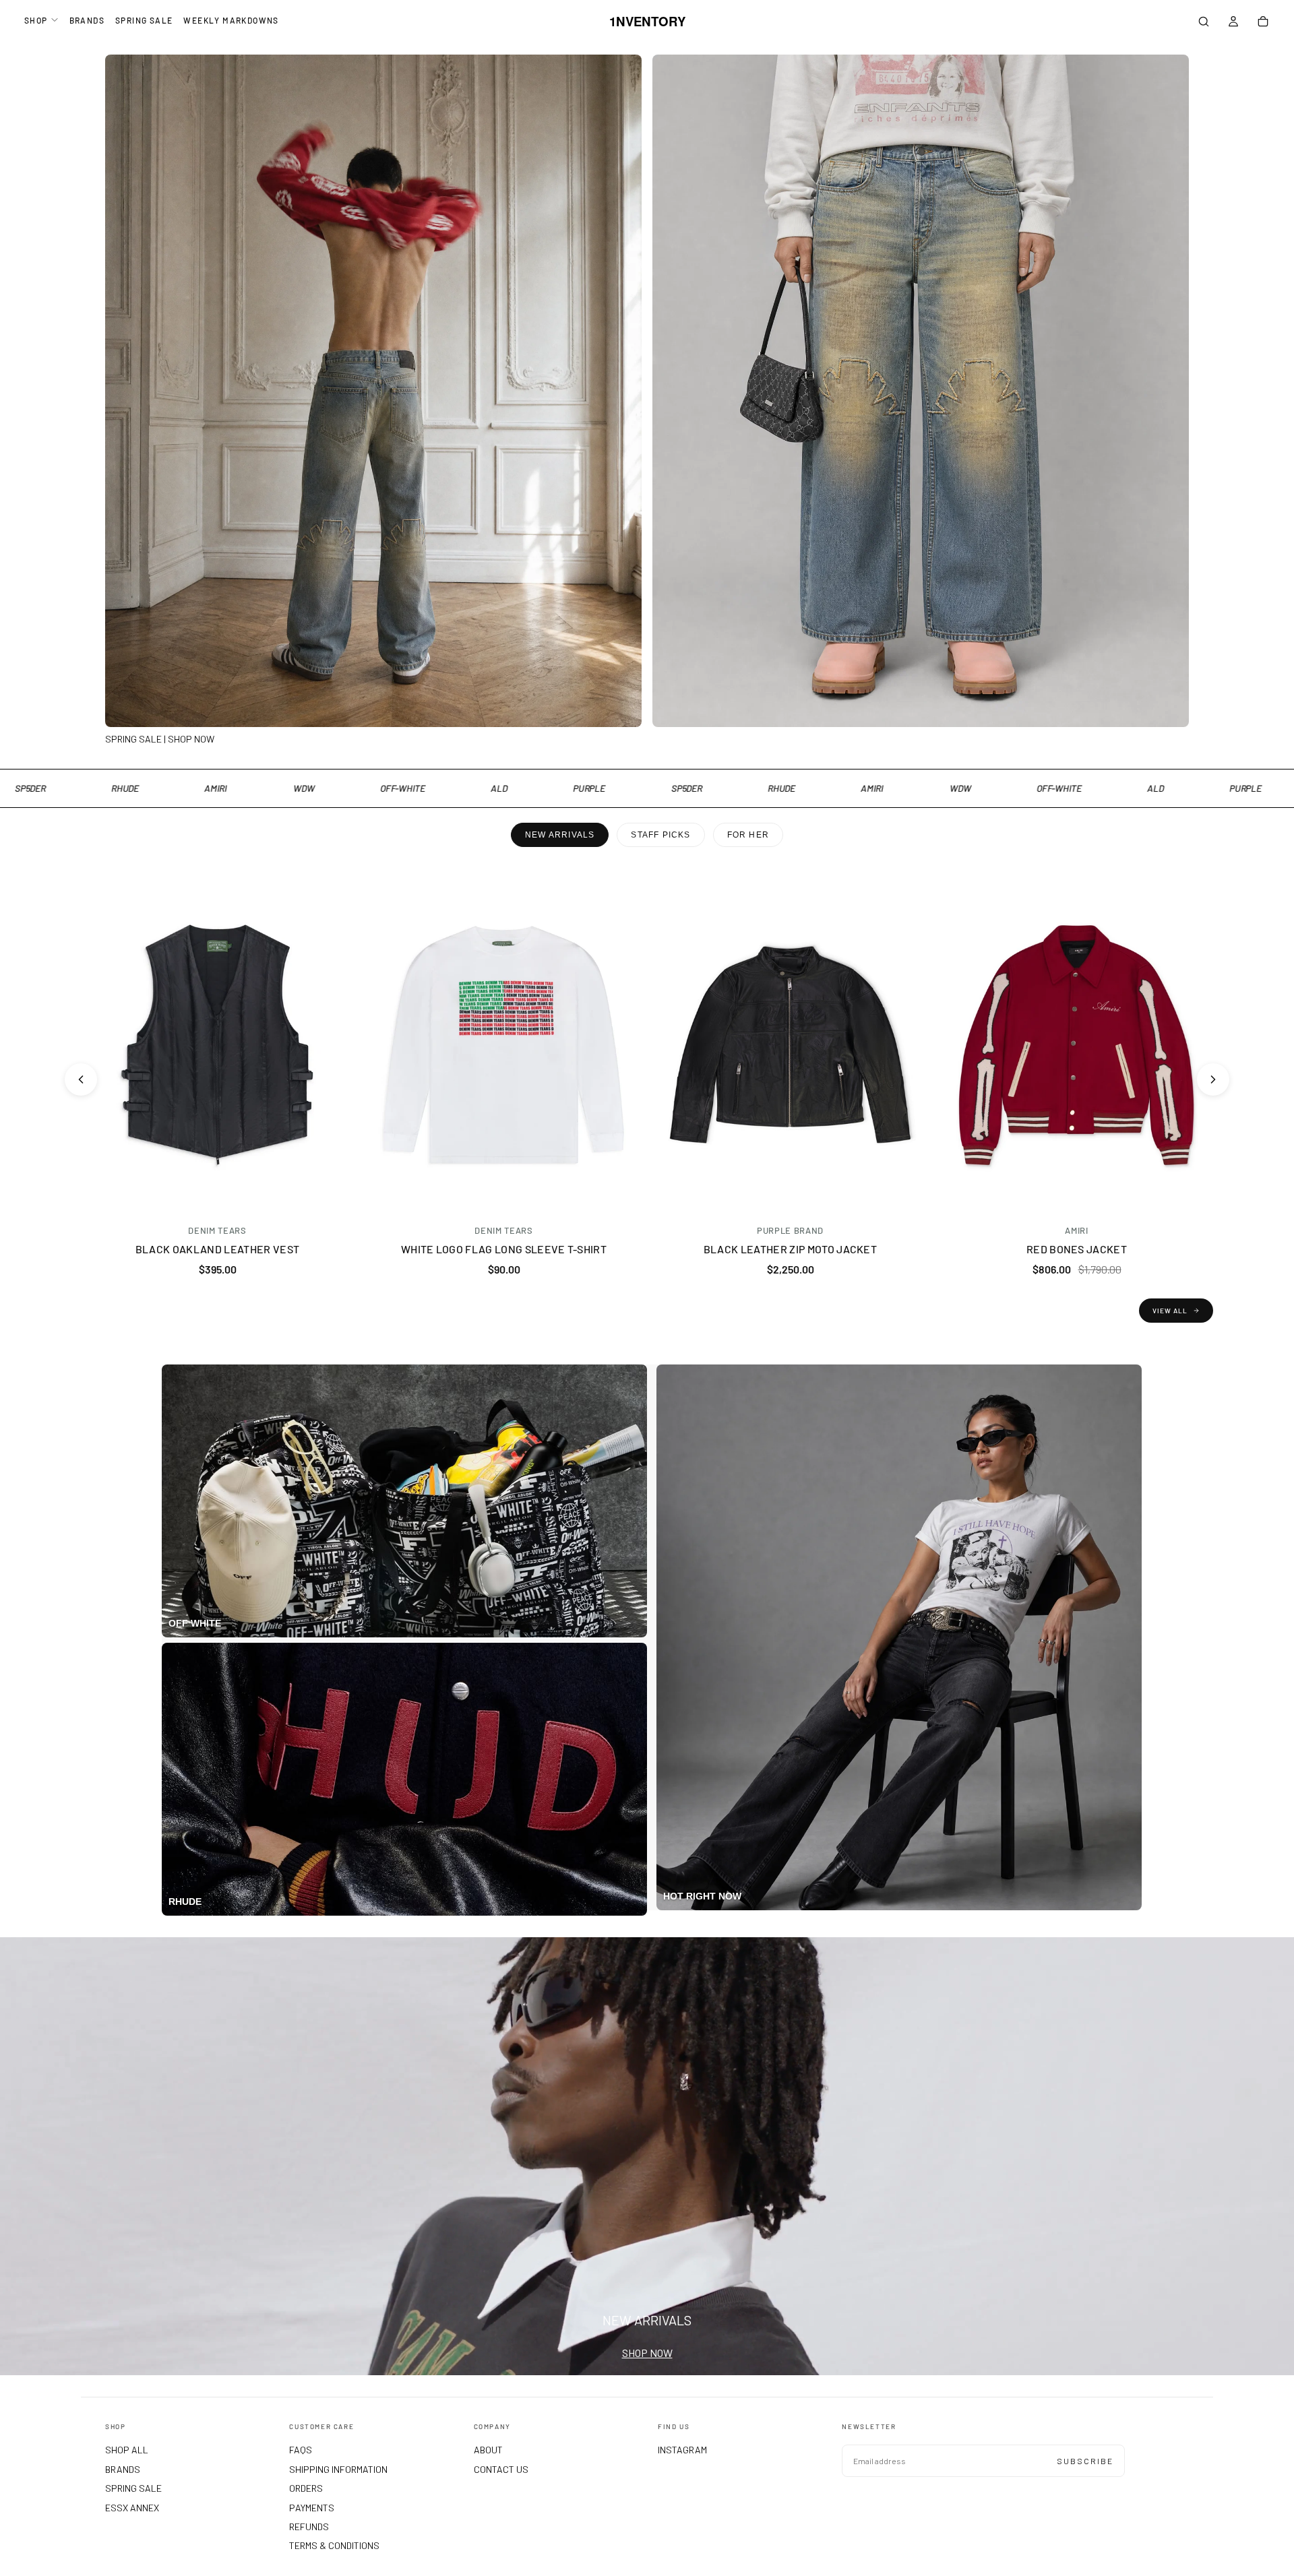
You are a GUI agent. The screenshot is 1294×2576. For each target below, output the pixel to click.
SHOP (36, 20)
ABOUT (488, 2450)
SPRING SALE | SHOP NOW (160, 739)
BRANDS (87, 20)
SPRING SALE (144, 20)
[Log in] (1233, 23)
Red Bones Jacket (1077, 1249)
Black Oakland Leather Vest (217, 1249)
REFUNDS (309, 2526)
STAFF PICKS (660, 835)
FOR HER (748, 835)
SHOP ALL (127, 2450)
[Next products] (1213, 1079)
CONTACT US (501, 2469)
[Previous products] (81, 1079)
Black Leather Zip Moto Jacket (790, 1249)
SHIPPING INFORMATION (338, 2469)
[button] (1204, 23)
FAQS (301, 2450)
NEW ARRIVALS (560, 835)
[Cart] (1263, 23)
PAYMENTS (312, 2508)
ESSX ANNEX (132, 2508)
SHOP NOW (647, 2353)
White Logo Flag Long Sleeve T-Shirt (504, 1249)
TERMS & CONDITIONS (334, 2545)
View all (1170, 1311)
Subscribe (1085, 2461)
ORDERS (306, 2488)
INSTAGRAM (682, 2450)
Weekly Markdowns (231, 20)
